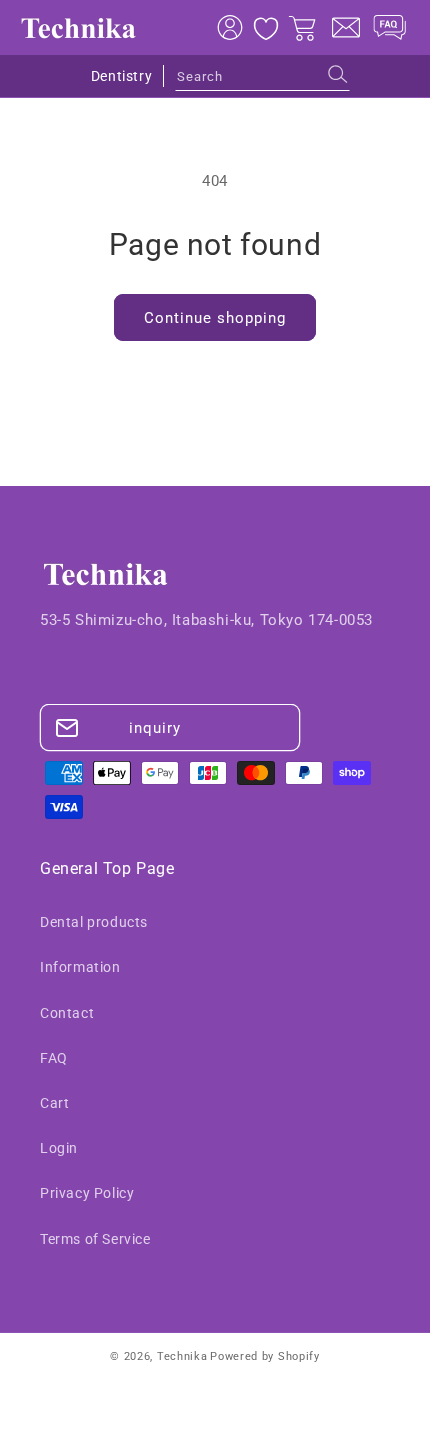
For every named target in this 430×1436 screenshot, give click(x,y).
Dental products (94, 922)
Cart (54, 1103)
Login (59, 1148)
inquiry (155, 728)
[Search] (338, 74)
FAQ (54, 1058)
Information (80, 967)
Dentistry (121, 76)
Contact (67, 1013)
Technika (182, 1356)
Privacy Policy (87, 1193)
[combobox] (262, 76)
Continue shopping (215, 318)
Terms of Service (95, 1239)
